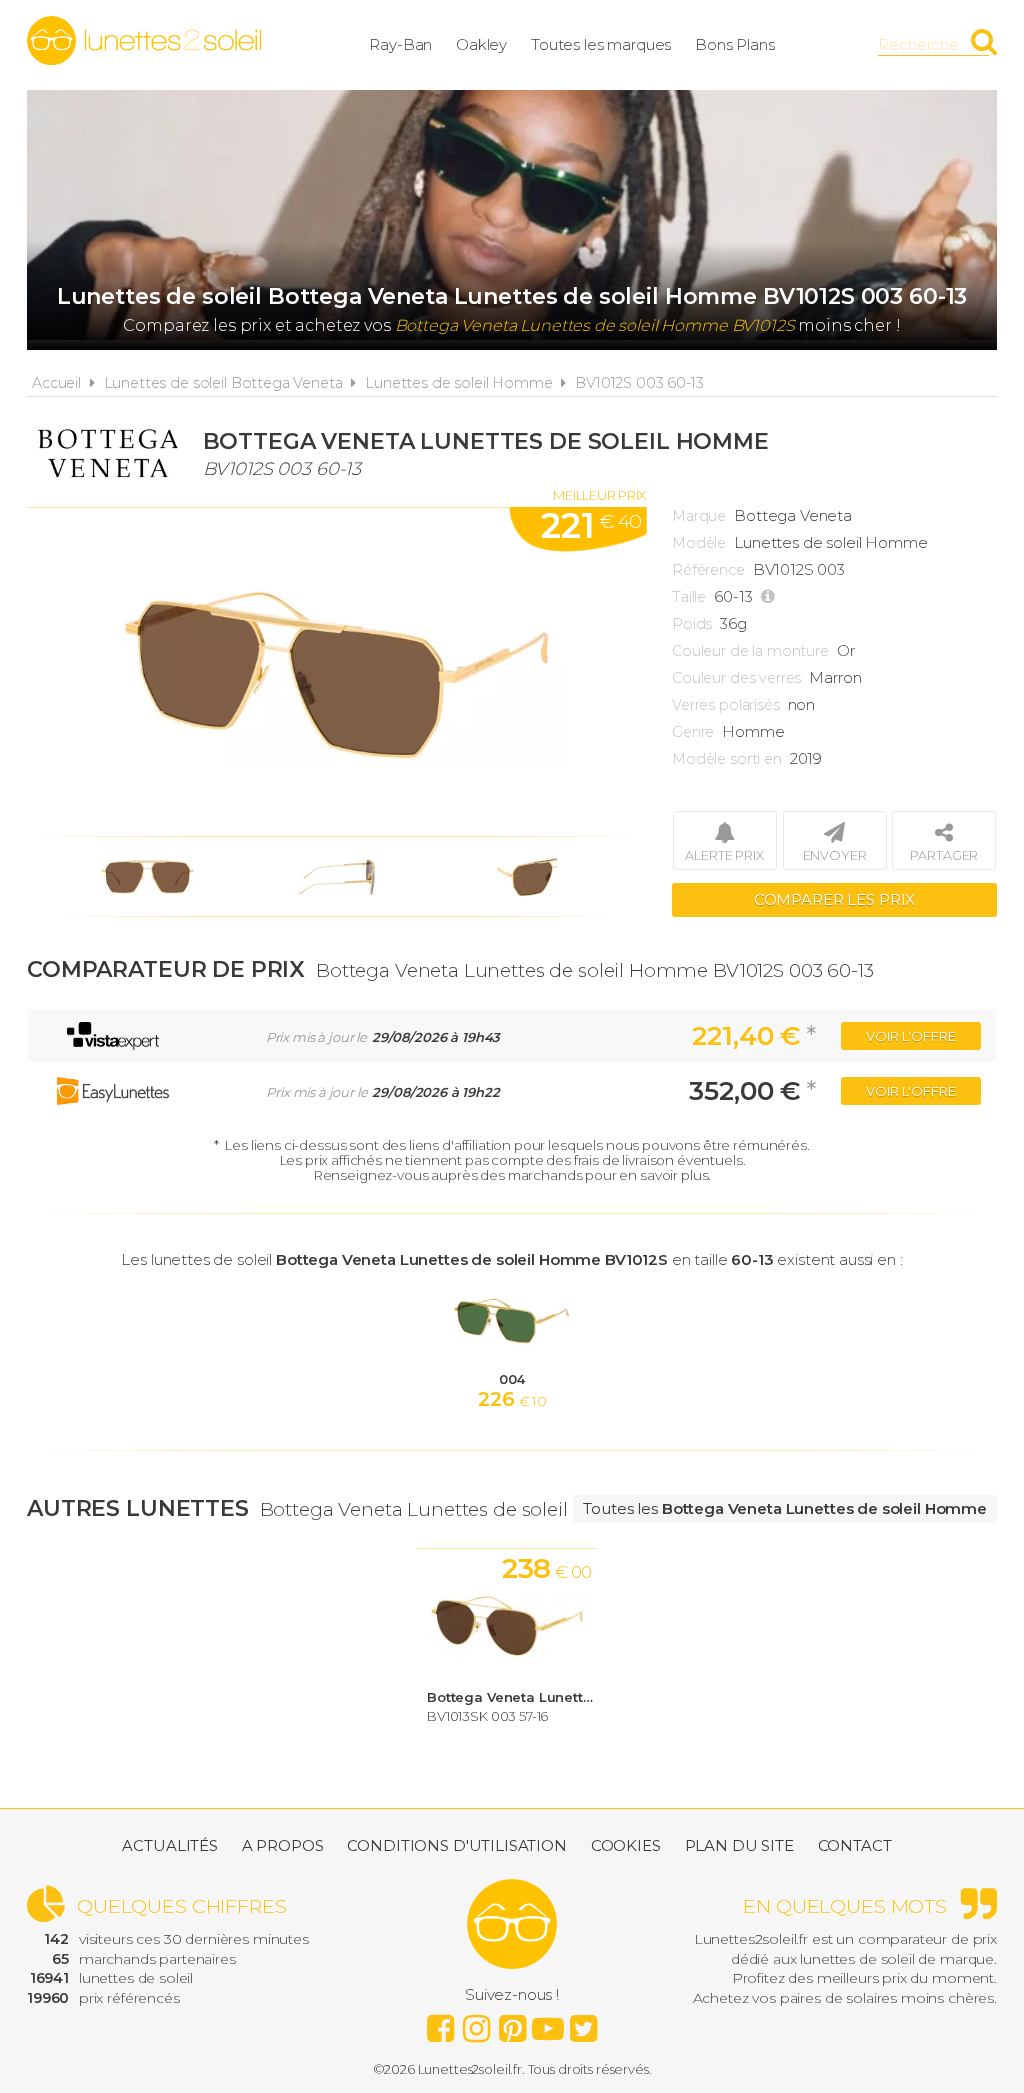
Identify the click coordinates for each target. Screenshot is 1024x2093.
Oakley (481, 44)
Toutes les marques (601, 44)
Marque (699, 516)
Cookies (626, 1845)
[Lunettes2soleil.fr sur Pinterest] (512, 2023)
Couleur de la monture (750, 651)
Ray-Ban (400, 44)
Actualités (170, 1845)
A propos (283, 1845)
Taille (689, 597)
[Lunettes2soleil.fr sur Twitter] (584, 2023)
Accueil (56, 383)
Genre (693, 732)
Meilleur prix (599, 495)
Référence (708, 570)
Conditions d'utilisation (456, 1845)
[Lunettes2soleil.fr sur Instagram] (476, 2023)
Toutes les (785, 1508)
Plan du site (739, 1845)
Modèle (699, 543)
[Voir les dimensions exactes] (770, 597)
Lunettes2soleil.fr (144, 41)
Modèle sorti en (727, 759)
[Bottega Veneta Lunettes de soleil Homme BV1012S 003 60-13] (337, 672)
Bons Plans (735, 44)
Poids (692, 624)
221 (591, 526)
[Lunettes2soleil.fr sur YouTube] (548, 2023)
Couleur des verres (736, 678)
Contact (855, 1845)
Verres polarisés (726, 705)
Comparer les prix (834, 899)
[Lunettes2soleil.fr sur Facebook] (440, 2023)
